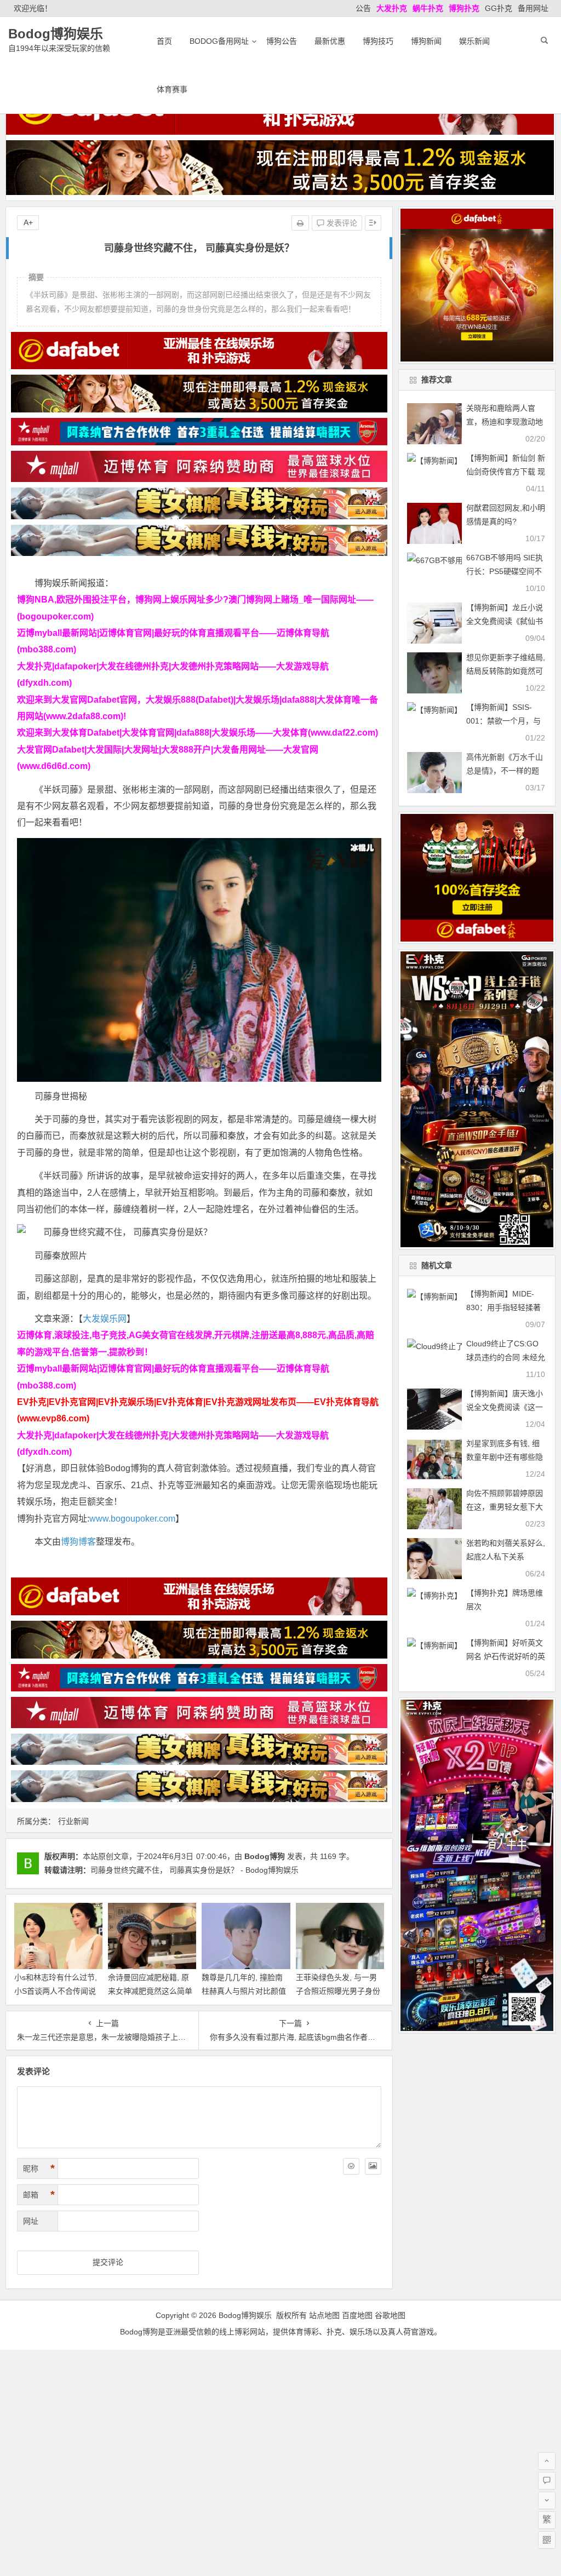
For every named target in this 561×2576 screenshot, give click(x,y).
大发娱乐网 (105, 1319)
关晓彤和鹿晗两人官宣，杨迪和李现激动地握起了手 (505, 422)
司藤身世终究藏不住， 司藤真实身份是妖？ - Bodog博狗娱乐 (194, 1870)
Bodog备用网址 (219, 41)
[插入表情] (351, 2166)
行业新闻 (73, 1821)
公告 (363, 8)
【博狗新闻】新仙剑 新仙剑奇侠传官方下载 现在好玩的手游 (506, 472)
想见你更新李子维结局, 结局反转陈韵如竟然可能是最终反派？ (506, 671)
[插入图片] (373, 2166)
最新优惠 (330, 41)
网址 (31, 2221)
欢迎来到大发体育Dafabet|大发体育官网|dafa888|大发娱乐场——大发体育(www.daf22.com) (198, 733)
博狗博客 (78, 1542)
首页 (164, 41)
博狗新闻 (426, 41)
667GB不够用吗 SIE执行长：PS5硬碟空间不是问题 (505, 571)
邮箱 (39, 2195)
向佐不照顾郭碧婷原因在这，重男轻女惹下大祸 (505, 1507)
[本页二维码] (547, 2540)
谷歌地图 (390, 2315)
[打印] (300, 223)
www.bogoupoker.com (132, 1519)
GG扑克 (499, 8)
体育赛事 (172, 89)
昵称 (39, 2168)
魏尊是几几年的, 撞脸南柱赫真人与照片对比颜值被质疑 (244, 1991)
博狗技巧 (378, 41)
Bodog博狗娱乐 (56, 34)
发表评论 (341, 223)
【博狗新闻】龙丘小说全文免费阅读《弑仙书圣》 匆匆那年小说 (505, 621)
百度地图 (357, 2315)
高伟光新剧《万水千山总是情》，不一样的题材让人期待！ (505, 771)
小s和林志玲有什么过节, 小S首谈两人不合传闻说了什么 (56, 1991)
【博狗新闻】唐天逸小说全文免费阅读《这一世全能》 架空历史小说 (506, 1407)
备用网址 (533, 8)
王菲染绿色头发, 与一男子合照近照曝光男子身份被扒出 (338, 1991)
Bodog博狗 (265, 1856)
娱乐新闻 (474, 41)
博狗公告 (282, 41)
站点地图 (324, 2315)
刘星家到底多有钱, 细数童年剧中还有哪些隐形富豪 (505, 1457)
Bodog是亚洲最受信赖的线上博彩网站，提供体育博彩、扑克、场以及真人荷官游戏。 (281, 2332)
